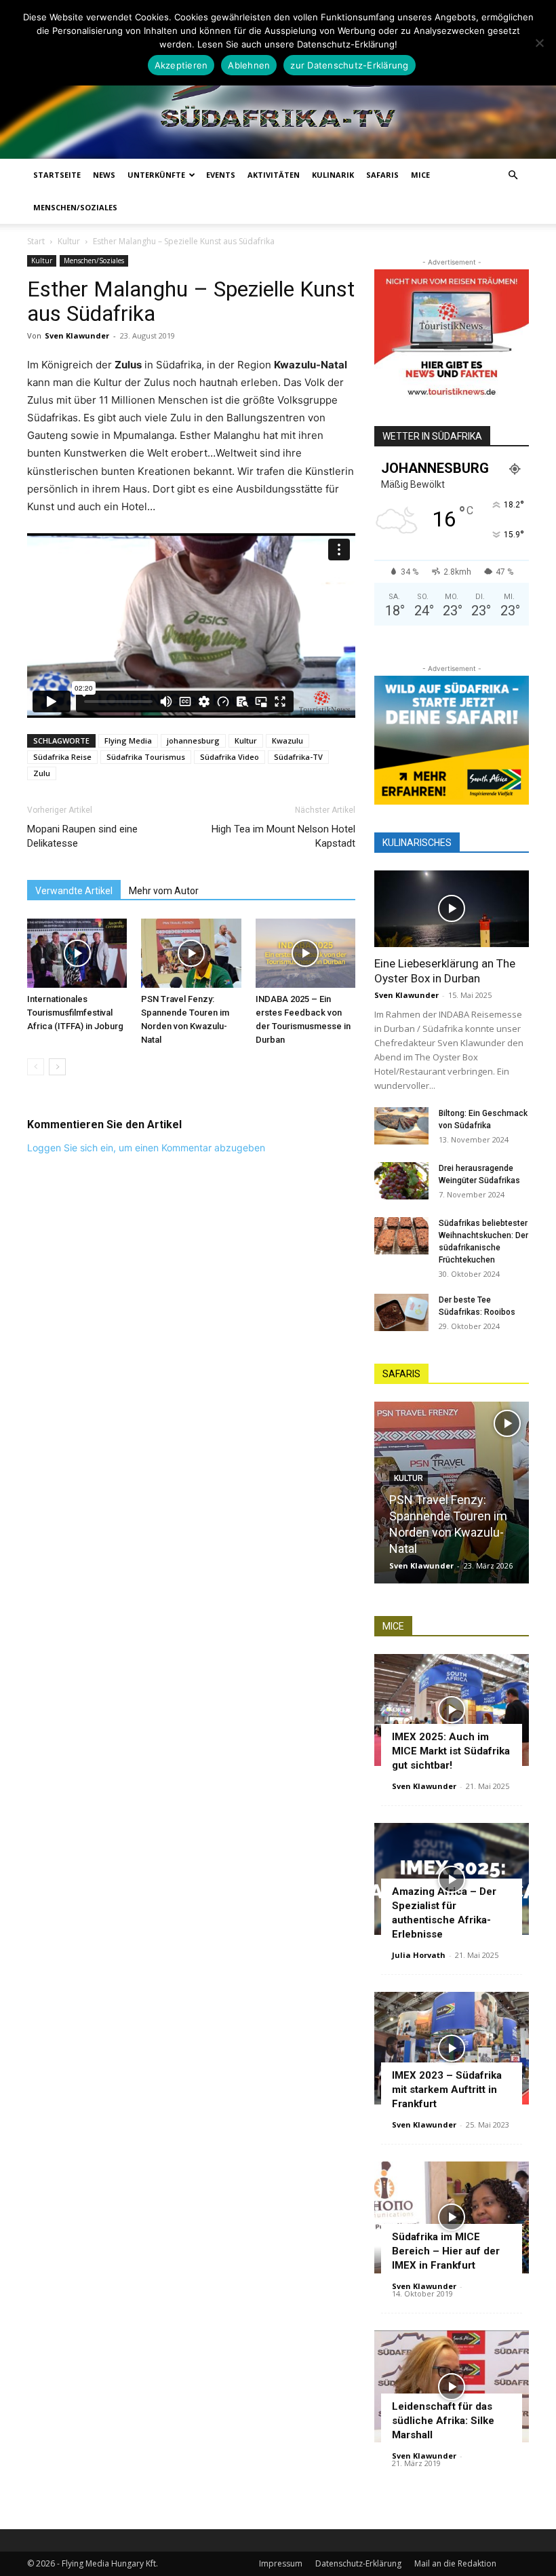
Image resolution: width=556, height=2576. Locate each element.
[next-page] (57, 1067)
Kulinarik (333, 175)
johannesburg (193, 741)
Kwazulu (287, 741)
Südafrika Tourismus (146, 757)
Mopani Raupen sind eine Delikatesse (82, 836)
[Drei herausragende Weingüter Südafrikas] (401, 1181)
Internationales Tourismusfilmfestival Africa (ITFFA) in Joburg (75, 1013)
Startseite (57, 175)
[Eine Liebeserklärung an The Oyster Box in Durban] (452, 909)
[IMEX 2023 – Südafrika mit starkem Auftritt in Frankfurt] (452, 2048)
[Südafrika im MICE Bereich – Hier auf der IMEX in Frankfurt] (452, 2217)
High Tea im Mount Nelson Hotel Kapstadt (283, 836)
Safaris (382, 175)
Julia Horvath (419, 1955)
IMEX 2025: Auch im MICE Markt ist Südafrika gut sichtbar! (451, 1751)
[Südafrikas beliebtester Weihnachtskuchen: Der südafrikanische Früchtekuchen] (401, 1236)
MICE (420, 175)
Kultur (69, 241)
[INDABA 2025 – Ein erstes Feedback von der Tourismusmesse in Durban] (305, 953)
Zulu (42, 773)
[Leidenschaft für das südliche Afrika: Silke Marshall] (452, 2386)
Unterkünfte (156, 175)
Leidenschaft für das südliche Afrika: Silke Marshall (443, 2421)
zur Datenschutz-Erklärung (349, 65)
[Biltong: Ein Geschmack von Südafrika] (401, 1126)
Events (221, 175)
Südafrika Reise (62, 757)
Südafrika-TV (298, 757)
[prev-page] (36, 1067)
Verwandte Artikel (74, 891)
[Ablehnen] (539, 43)
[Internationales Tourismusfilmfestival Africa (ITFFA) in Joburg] (77, 953)
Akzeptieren (181, 65)
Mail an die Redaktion (455, 2563)
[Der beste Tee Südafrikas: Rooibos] (401, 1312)
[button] (513, 175)
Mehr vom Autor (164, 891)
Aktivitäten (274, 175)
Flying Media (128, 741)
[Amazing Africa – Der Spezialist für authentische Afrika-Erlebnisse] (452, 1879)
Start (36, 241)
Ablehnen (249, 65)
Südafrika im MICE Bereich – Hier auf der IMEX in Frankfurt (446, 2251)
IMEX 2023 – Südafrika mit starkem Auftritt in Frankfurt (447, 2090)
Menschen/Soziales (75, 207)
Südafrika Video (230, 757)
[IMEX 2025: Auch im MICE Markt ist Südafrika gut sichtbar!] (452, 1710)
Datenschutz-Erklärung (358, 2563)
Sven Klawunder (77, 335)
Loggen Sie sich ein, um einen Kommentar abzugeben (146, 1148)
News (104, 175)
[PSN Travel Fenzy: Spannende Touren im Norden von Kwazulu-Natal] (191, 953)
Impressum (281, 2563)
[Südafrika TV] (278, 89)
